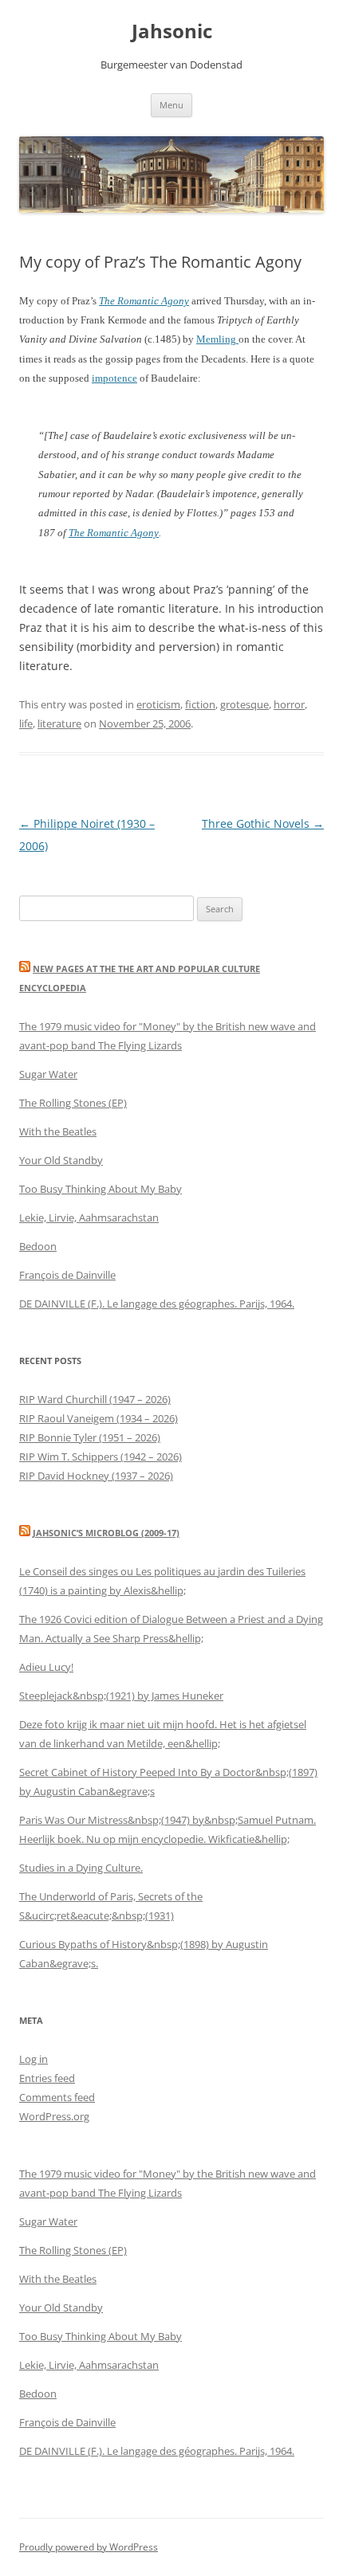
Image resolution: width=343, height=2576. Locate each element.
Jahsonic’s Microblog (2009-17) (106, 1533)
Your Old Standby (61, 1160)
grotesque (244, 704)
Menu (171, 105)
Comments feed (57, 2097)
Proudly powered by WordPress (89, 2547)
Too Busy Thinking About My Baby (101, 1189)
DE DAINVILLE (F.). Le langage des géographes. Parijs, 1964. (157, 1304)
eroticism (158, 704)
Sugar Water (48, 1074)
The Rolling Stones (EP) (73, 1103)
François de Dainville (67, 1275)
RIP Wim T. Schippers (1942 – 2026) (101, 1457)
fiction (200, 704)
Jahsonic (172, 31)
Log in (34, 2059)
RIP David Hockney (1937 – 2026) (96, 1476)
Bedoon (38, 1246)
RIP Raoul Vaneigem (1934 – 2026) (99, 1418)
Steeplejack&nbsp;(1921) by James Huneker (121, 1696)
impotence (114, 378)
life (26, 723)
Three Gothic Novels (263, 823)
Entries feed (47, 2078)
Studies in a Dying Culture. (81, 1868)
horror (289, 704)
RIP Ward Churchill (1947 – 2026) (95, 1399)
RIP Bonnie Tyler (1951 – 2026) (90, 1437)
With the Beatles (58, 1131)
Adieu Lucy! (46, 1667)
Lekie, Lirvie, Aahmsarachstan (89, 1217)
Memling (217, 339)
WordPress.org (54, 2116)
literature (59, 723)
